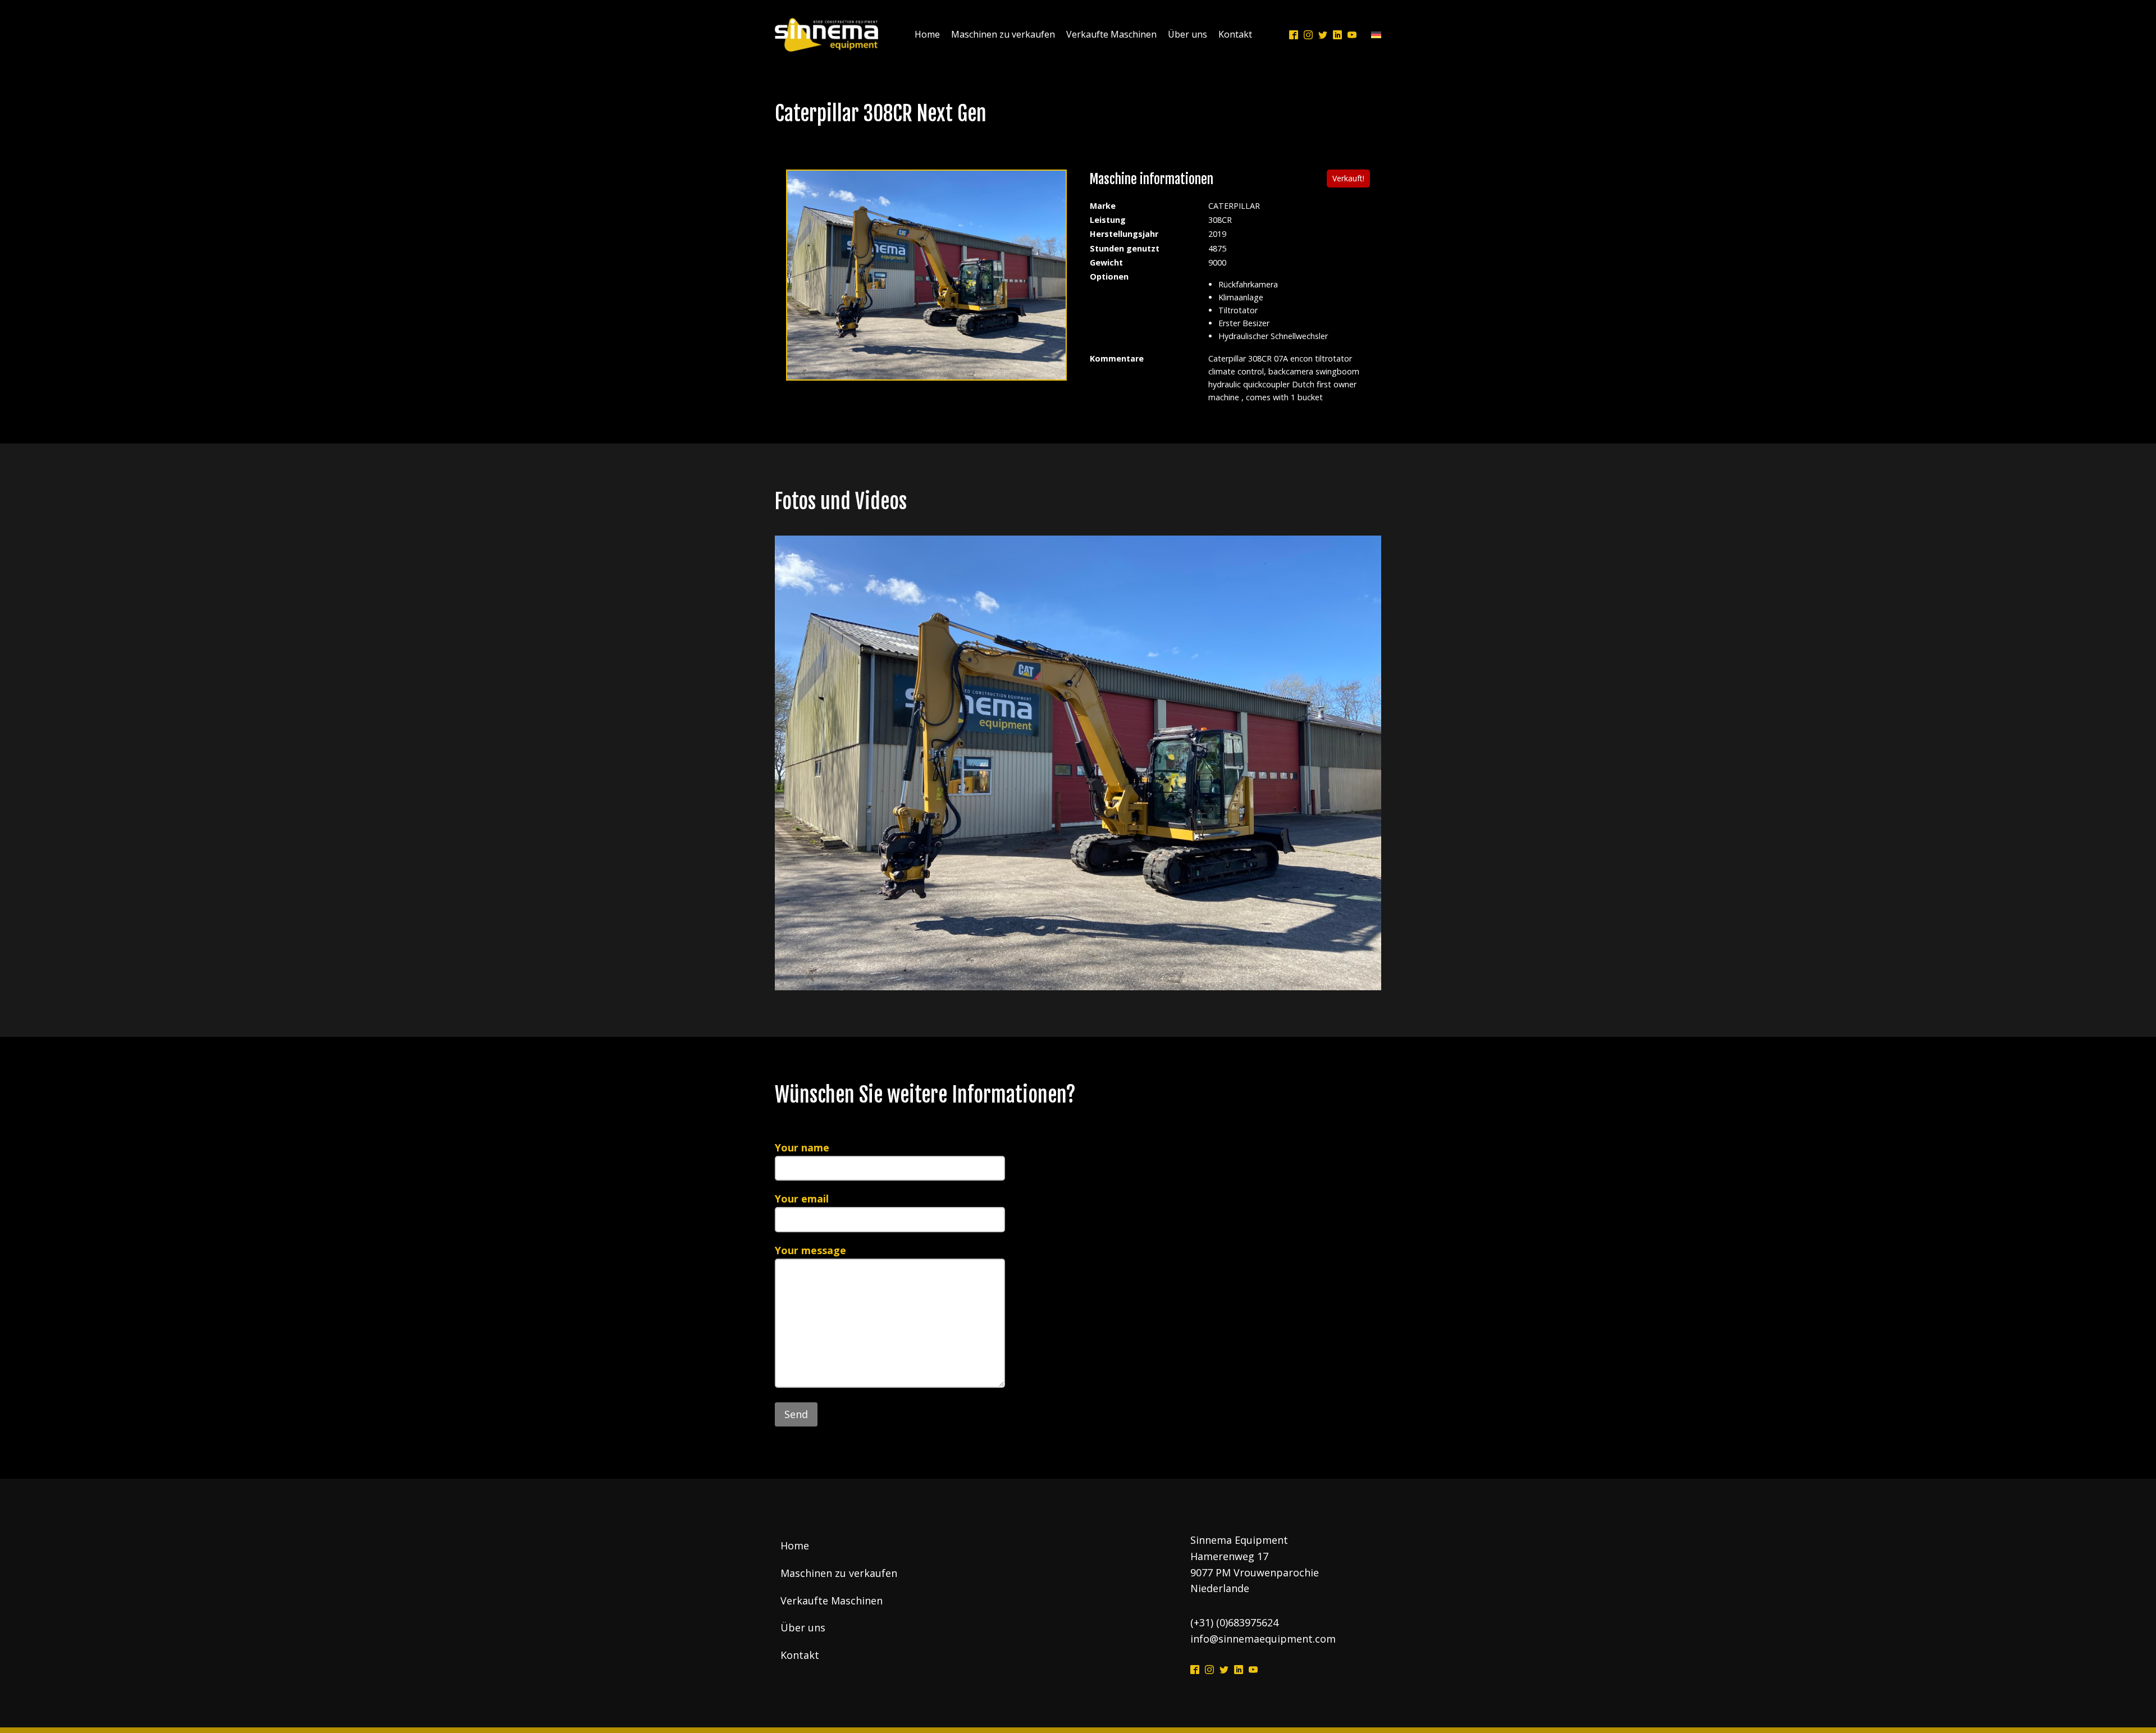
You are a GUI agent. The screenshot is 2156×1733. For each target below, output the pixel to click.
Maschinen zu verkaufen (1003, 34)
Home (927, 34)
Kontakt (1235, 34)
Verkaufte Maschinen (1111, 34)
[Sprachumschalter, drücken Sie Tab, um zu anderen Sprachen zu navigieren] (1373, 35)
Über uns (1187, 34)
